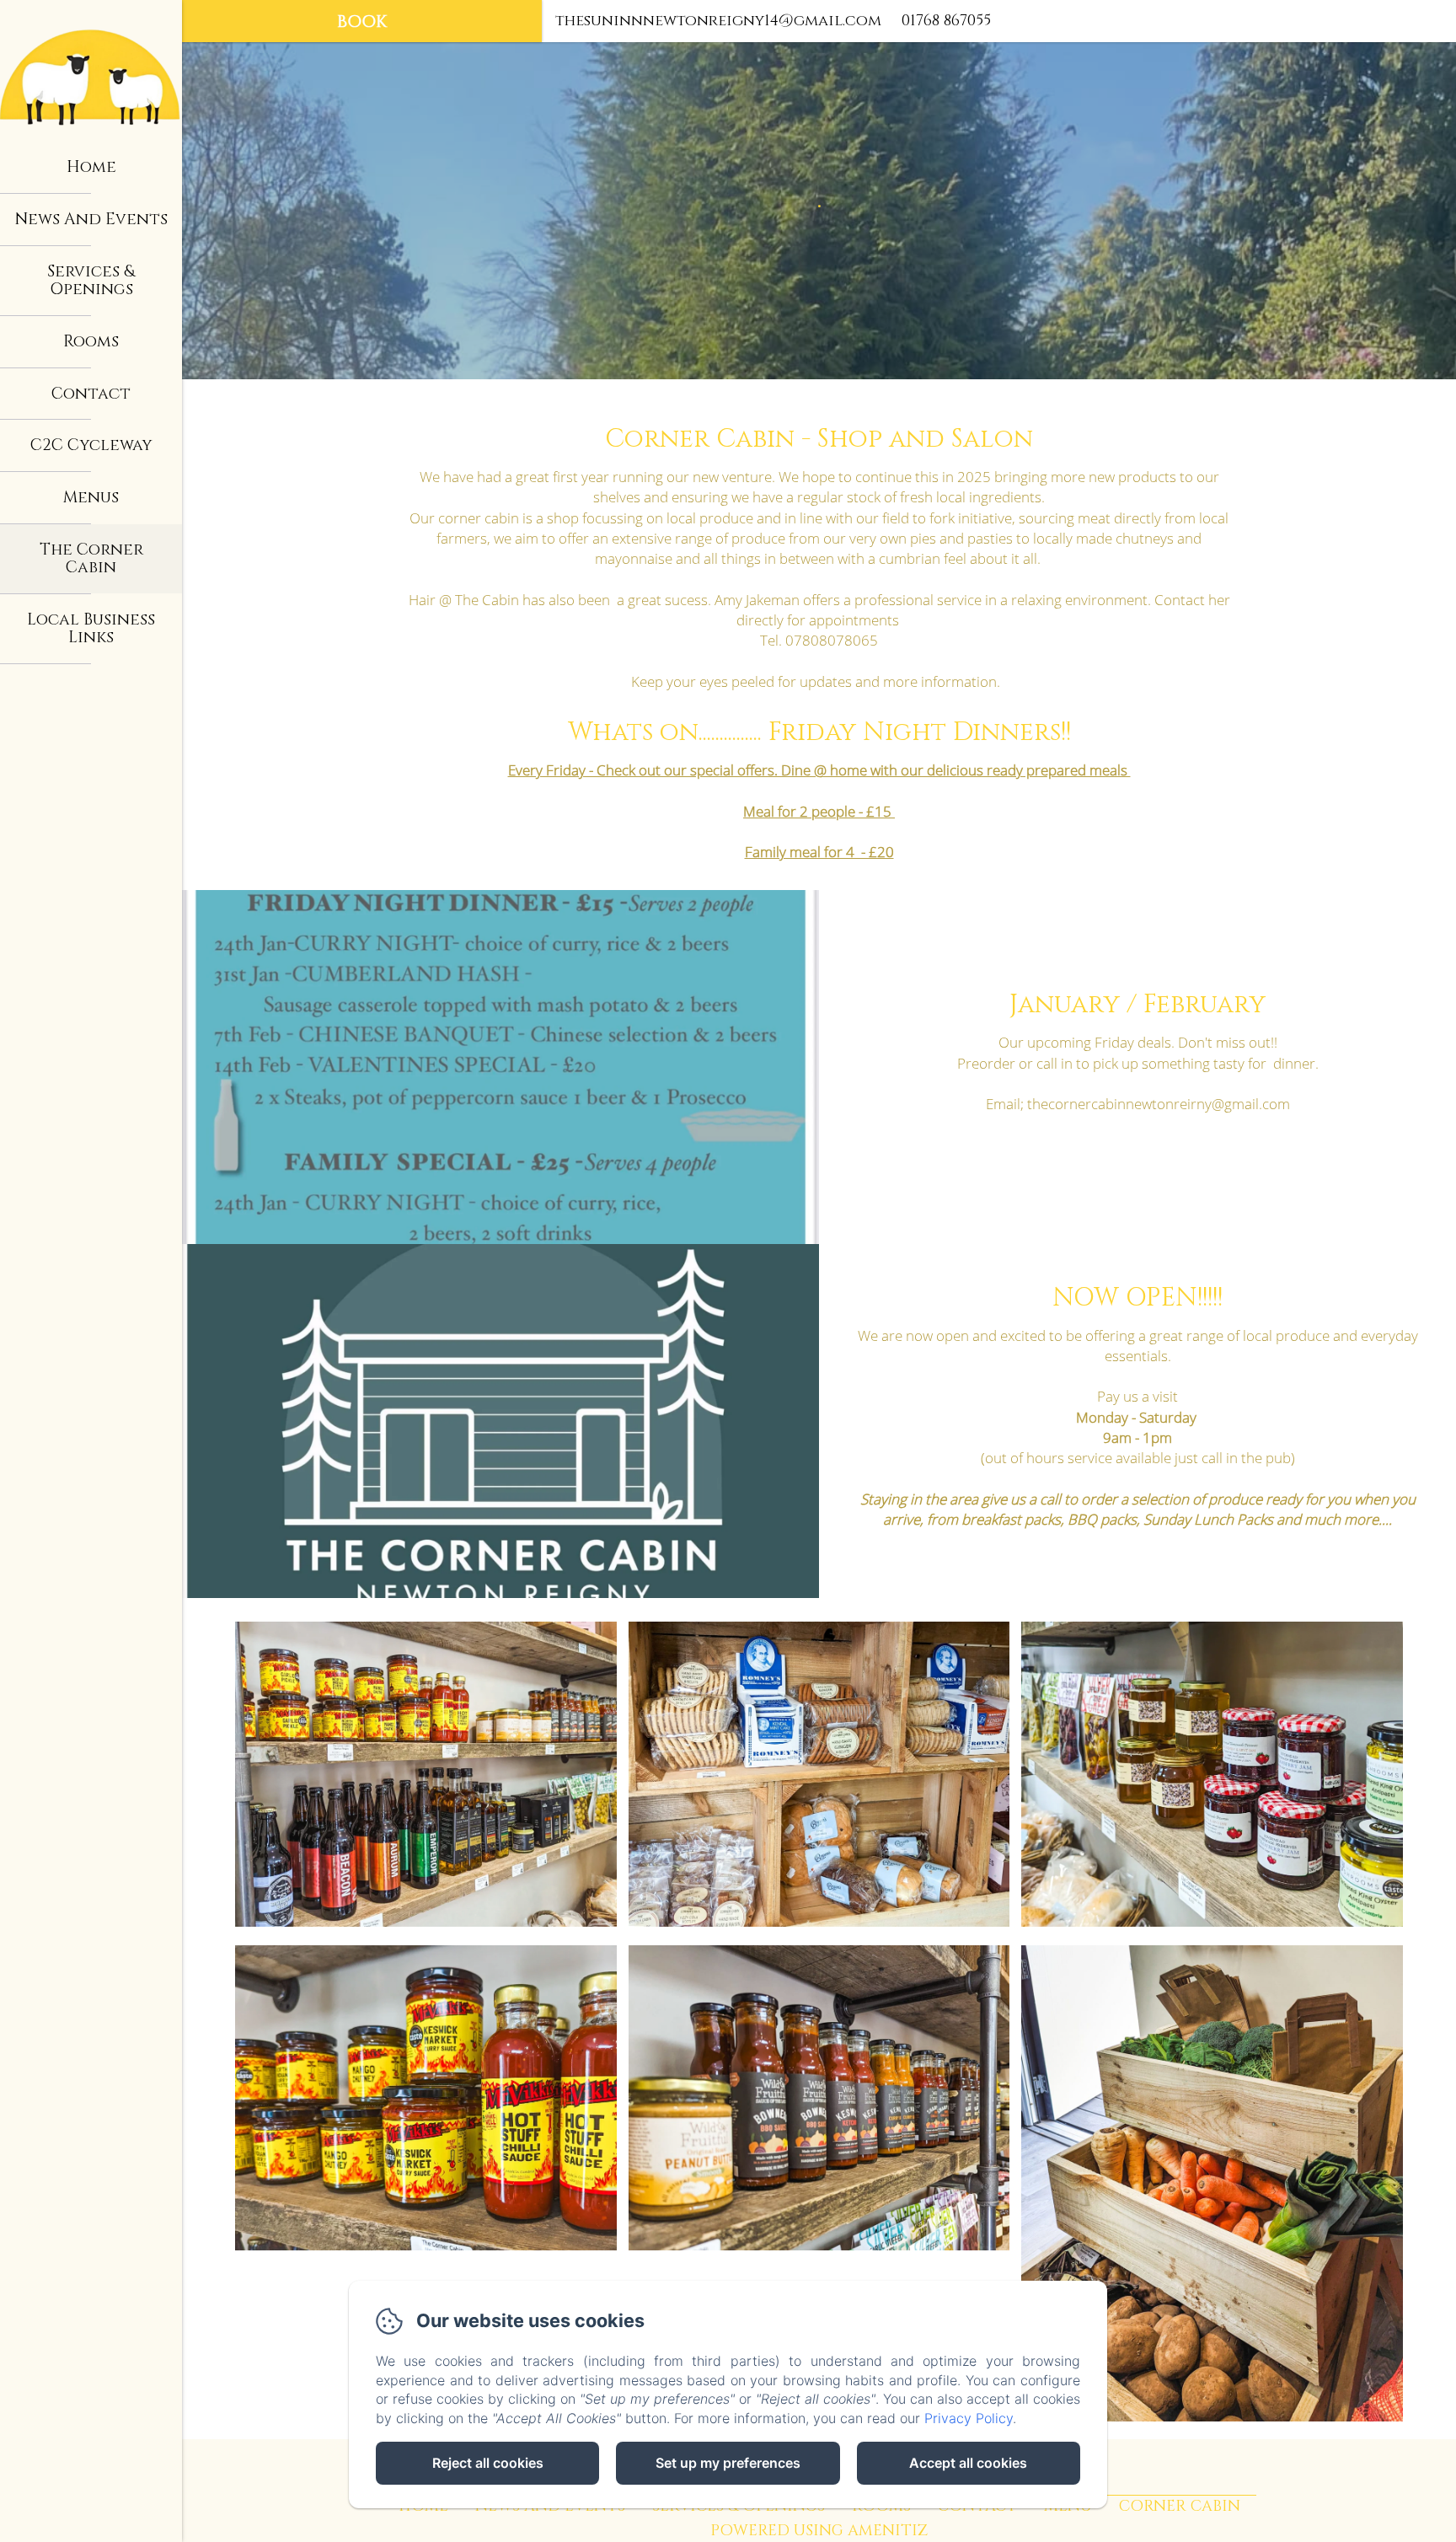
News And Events (91, 219)
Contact (91, 394)
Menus (91, 497)
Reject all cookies (488, 2463)
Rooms (91, 341)
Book (362, 21)
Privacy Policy (969, 2418)
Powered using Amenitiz (819, 2531)
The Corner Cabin (91, 558)
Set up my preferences (728, 2463)
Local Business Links (91, 628)
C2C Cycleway (91, 445)
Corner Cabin (1180, 2506)
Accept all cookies (968, 2463)
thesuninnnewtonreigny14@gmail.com (718, 21)
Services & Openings (91, 280)
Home (91, 167)
